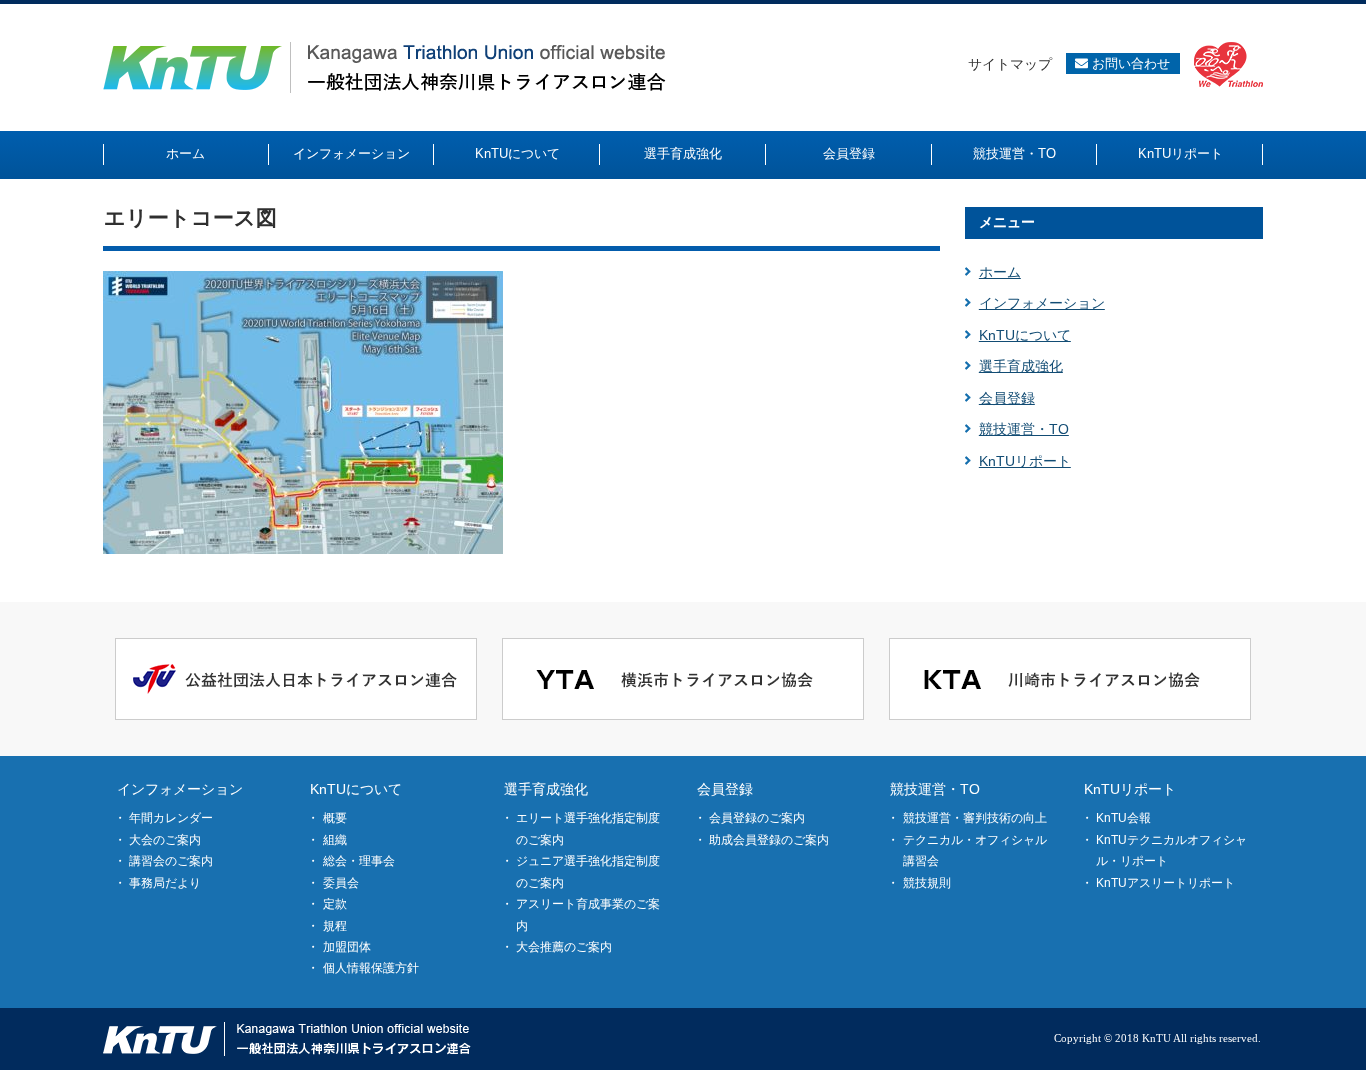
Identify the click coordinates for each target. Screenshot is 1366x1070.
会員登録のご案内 (757, 818)
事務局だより (165, 883)
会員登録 (1007, 398)
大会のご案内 (165, 840)
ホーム (1000, 272)
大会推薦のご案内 (564, 947)
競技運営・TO (1024, 429)
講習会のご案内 (171, 861)
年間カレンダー (171, 818)
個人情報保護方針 (371, 968)
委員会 (341, 883)
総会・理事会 (359, 861)
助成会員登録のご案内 (769, 840)
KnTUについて (1025, 335)
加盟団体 (347, 947)
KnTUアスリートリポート (1165, 883)
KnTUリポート (1025, 461)
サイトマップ (1010, 64)
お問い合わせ (1129, 63)
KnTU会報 (1123, 818)
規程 (335, 926)
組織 (335, 840)
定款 (335, 904)
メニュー (1007, 222)
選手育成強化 (1021, 366)
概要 (335, 818)
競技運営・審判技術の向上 (975, 818)
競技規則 (927, 883)
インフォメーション (1042, 303)
